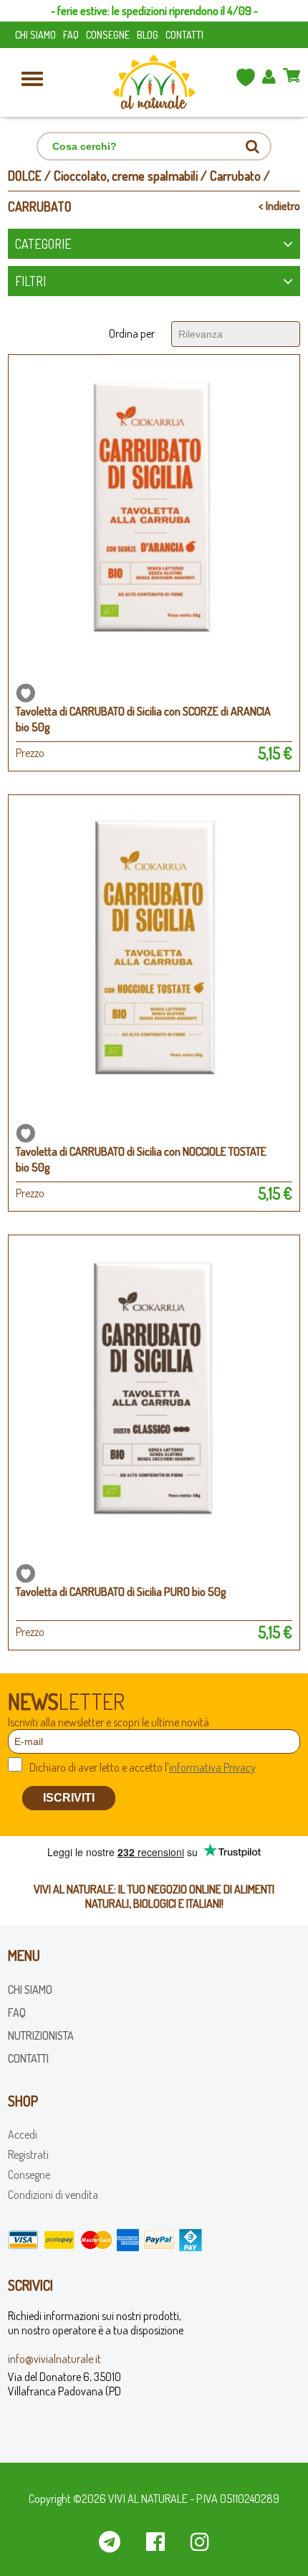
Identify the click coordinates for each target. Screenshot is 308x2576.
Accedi (23, 2134)
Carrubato (235, 176)
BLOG (148, 35)
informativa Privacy (212, 1767)
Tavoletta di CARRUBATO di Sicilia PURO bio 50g (121, 1592)
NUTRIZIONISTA (41, 2035)
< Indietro (279, 206)
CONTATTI (184, 35)
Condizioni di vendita (53, 2195)
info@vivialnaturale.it (54, 2359)
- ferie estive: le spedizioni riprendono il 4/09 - (154, 11)
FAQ (71, 35)
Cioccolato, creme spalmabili (126, 176)
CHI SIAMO (35, 35)
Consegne (29, 2175)
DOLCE (25, 176)
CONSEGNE (108, 35)
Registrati (28, 2154)
